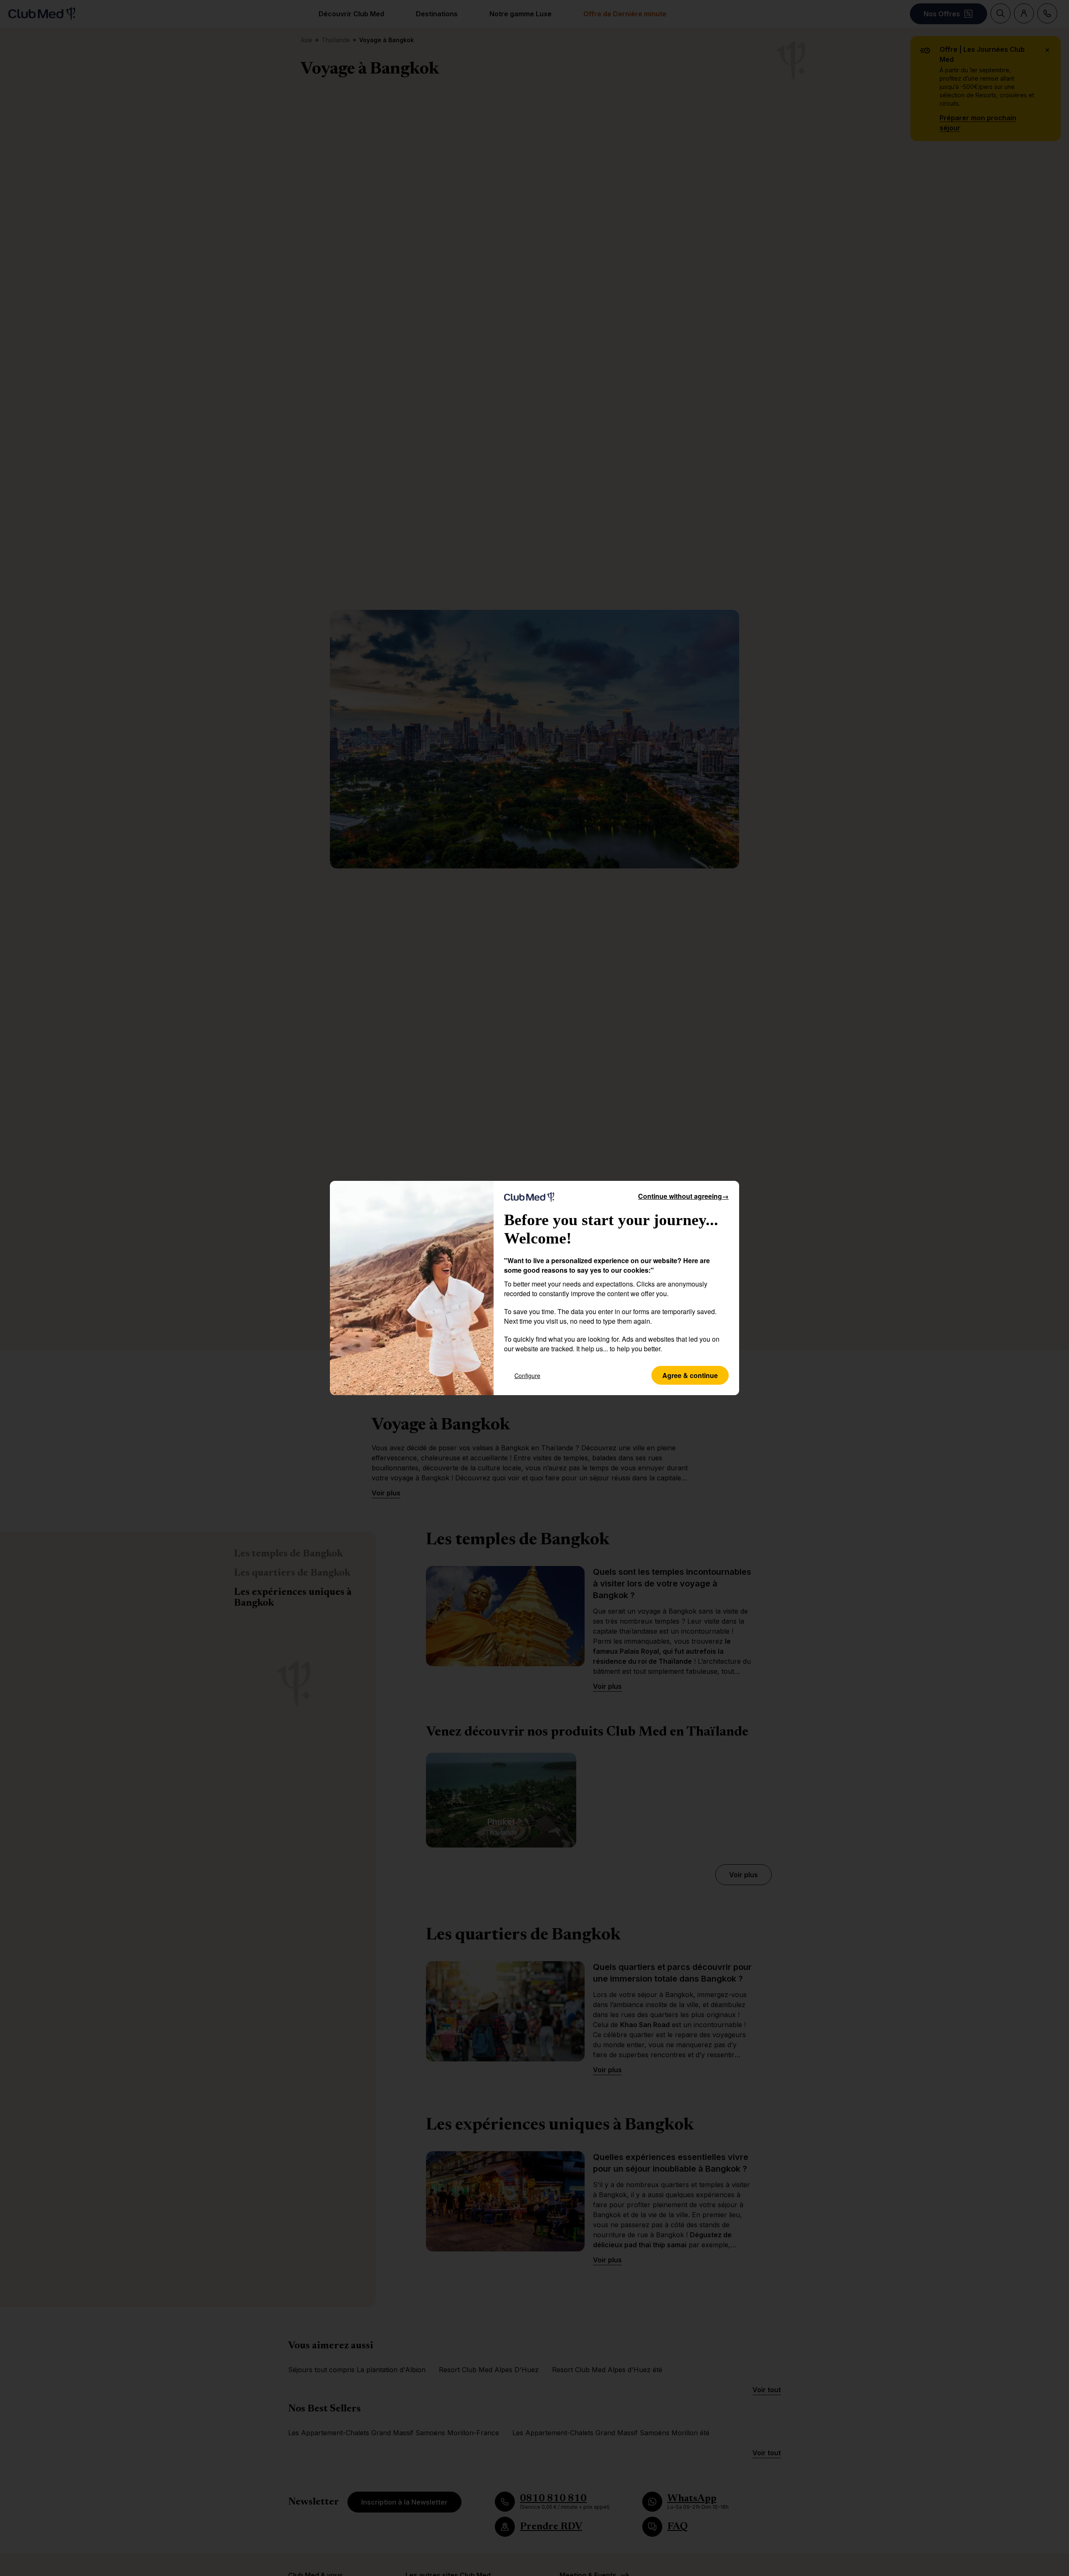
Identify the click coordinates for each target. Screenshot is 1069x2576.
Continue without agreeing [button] (683, 1196)
